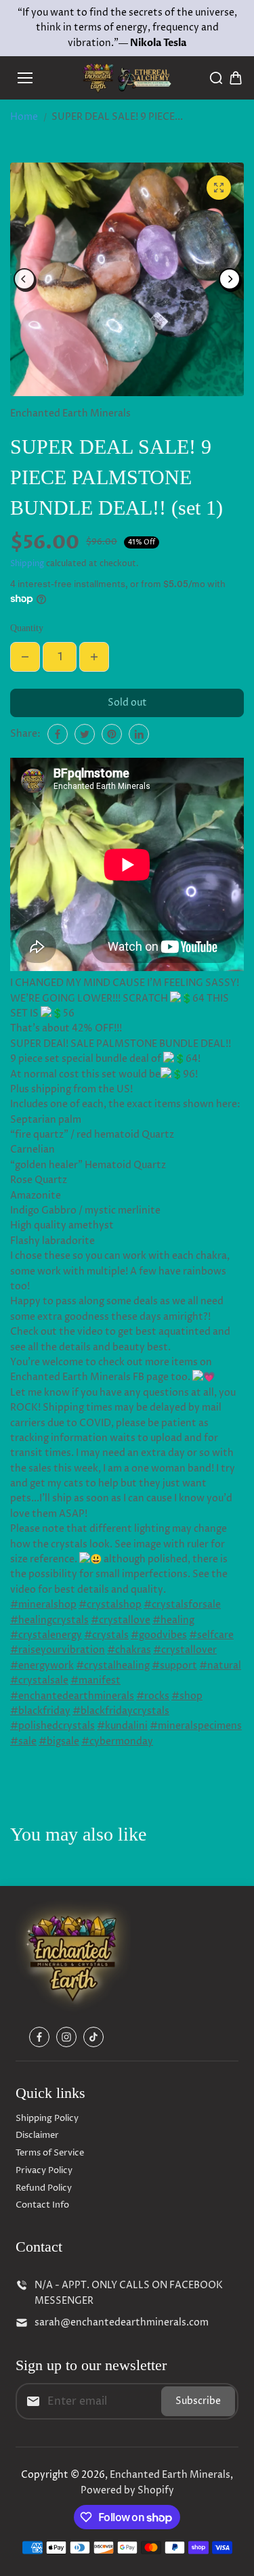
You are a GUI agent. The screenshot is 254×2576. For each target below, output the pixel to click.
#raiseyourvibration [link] (58, 1650)
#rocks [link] (153, 1696)
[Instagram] (66, 2037)
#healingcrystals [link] (49, 1620)
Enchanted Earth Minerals (170, 2475)
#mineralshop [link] (43, 1605)
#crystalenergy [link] (46, 1635)
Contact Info (42, 2205)
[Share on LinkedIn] (139, 734)
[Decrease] (25, 657)
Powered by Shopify (127, 2490)
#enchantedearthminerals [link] (72, 1696)
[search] (216, 78)
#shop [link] (187, 1696)
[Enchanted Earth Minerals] (127, 78)
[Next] (230, 279)
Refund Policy (44, 2188)
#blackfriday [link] (40, 1711)
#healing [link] (173, 1620)
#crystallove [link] (121, 1620)
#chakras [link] (129, 1650)
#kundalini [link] (122, 1726)
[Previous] (24, 279)
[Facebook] (58, 734)
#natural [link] (220, 1666)
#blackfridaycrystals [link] (121, 1711)
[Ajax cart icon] (236, 78)
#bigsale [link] (59, 1741)
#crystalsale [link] (39, 1680)
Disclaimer (37, 2135)
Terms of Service (50, 2153)
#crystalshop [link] (110, 1605)
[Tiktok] (93, 2037)
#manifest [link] (96, 1680)
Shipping (27, 564)
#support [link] (174, 1666)
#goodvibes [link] (159, 1635)
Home (24, 117)
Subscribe (198, 2401)
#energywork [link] (42, 1666)
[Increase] (94, 657)
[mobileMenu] (25, 78)
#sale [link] (23, 1741)
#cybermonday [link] (117, 1741)
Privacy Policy (44, 2170)
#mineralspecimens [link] (196, 1726)
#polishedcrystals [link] (52, 1726)
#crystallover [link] (185, 1650)
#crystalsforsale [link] (182, 1605)
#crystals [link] (106, 1635)
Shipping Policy (47, 2118)
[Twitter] (85, 734)
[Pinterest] (112, 734)
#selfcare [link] (211, 1635)
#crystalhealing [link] (113, 1666)
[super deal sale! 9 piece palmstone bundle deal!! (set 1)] (219, 188)
